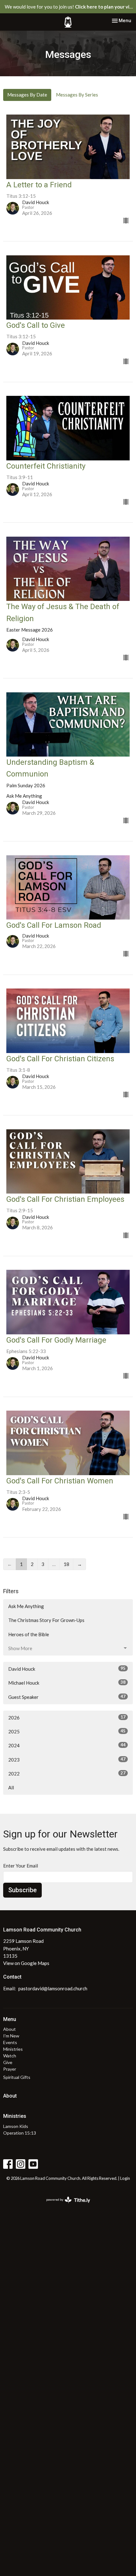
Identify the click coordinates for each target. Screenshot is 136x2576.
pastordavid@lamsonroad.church (53, 1988)
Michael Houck (67, 1683)
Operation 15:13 (20, 2133)
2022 (67, 1773)
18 (66, 1564)
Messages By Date (27, 95)
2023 (67, 1759)
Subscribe (22, 1890)
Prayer (10, 2069)
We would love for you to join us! (70, 7)
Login (125, 2178)
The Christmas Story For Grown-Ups (46, 1620)
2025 (67, 1731)
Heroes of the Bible (29, 1634)
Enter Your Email (21, 1866)
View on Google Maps (26, 1963)
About (9, 2029)
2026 (67, 1717)
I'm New (11, 2036)
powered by (65, 2205)
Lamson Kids (16, 2126)
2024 (67, 1745)
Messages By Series (77, 95)
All (11, 1787)
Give (8, 2062)
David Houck (67, 1669)
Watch (10, 2056)
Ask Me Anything (26, 1606)
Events (10, 2042)
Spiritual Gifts (17, 2077)
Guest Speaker (67, 1697)
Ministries (13, 2049)
